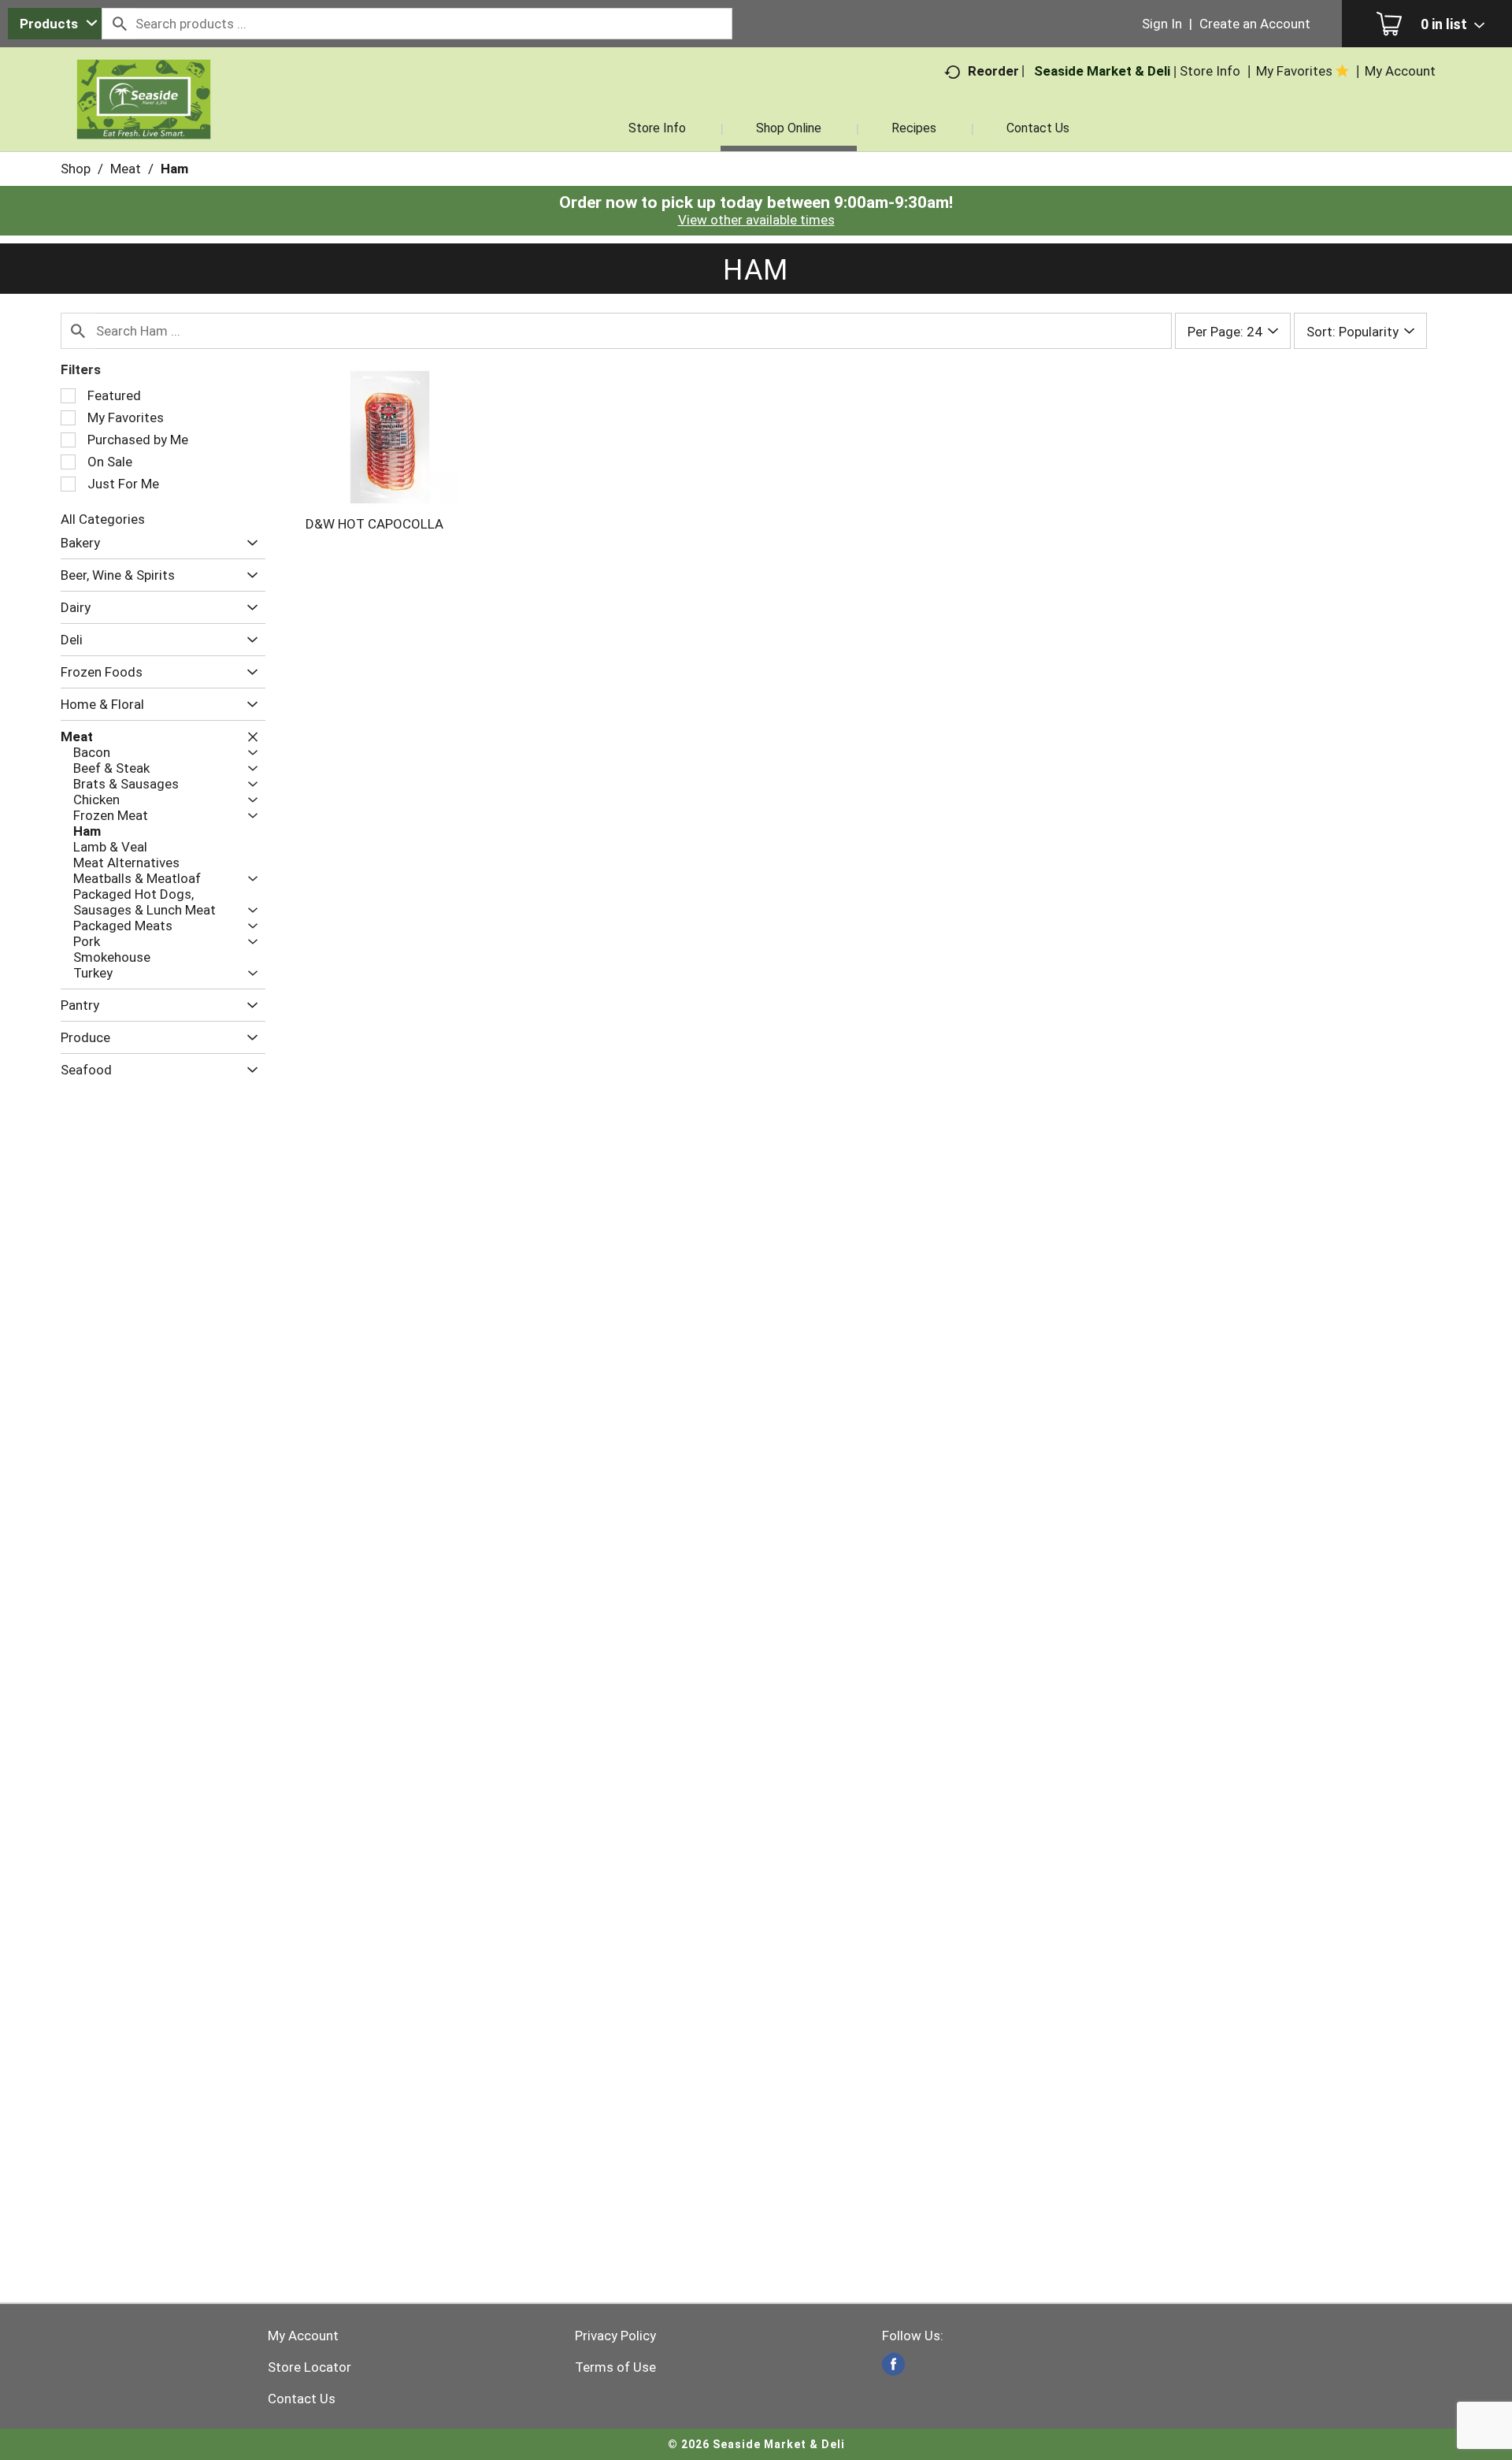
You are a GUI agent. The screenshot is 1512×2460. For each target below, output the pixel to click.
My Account (303, 2336)
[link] (893, 2364)
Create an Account (1255, 24)
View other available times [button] (756, 220)
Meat (126, 169)
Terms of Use (615, 2367)
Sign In (1162, 24)
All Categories (103, 519)
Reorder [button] (993, 71)
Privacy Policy (615, 2336)
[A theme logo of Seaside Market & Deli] (144, 118)
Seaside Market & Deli (1102, 71)
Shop (76, 169)
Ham (174, 169)
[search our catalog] (119, 24)
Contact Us (302, 2399)
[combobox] (55, 24)
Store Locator (309, 2367)
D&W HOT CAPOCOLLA (374, 524)
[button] (248, 543)
